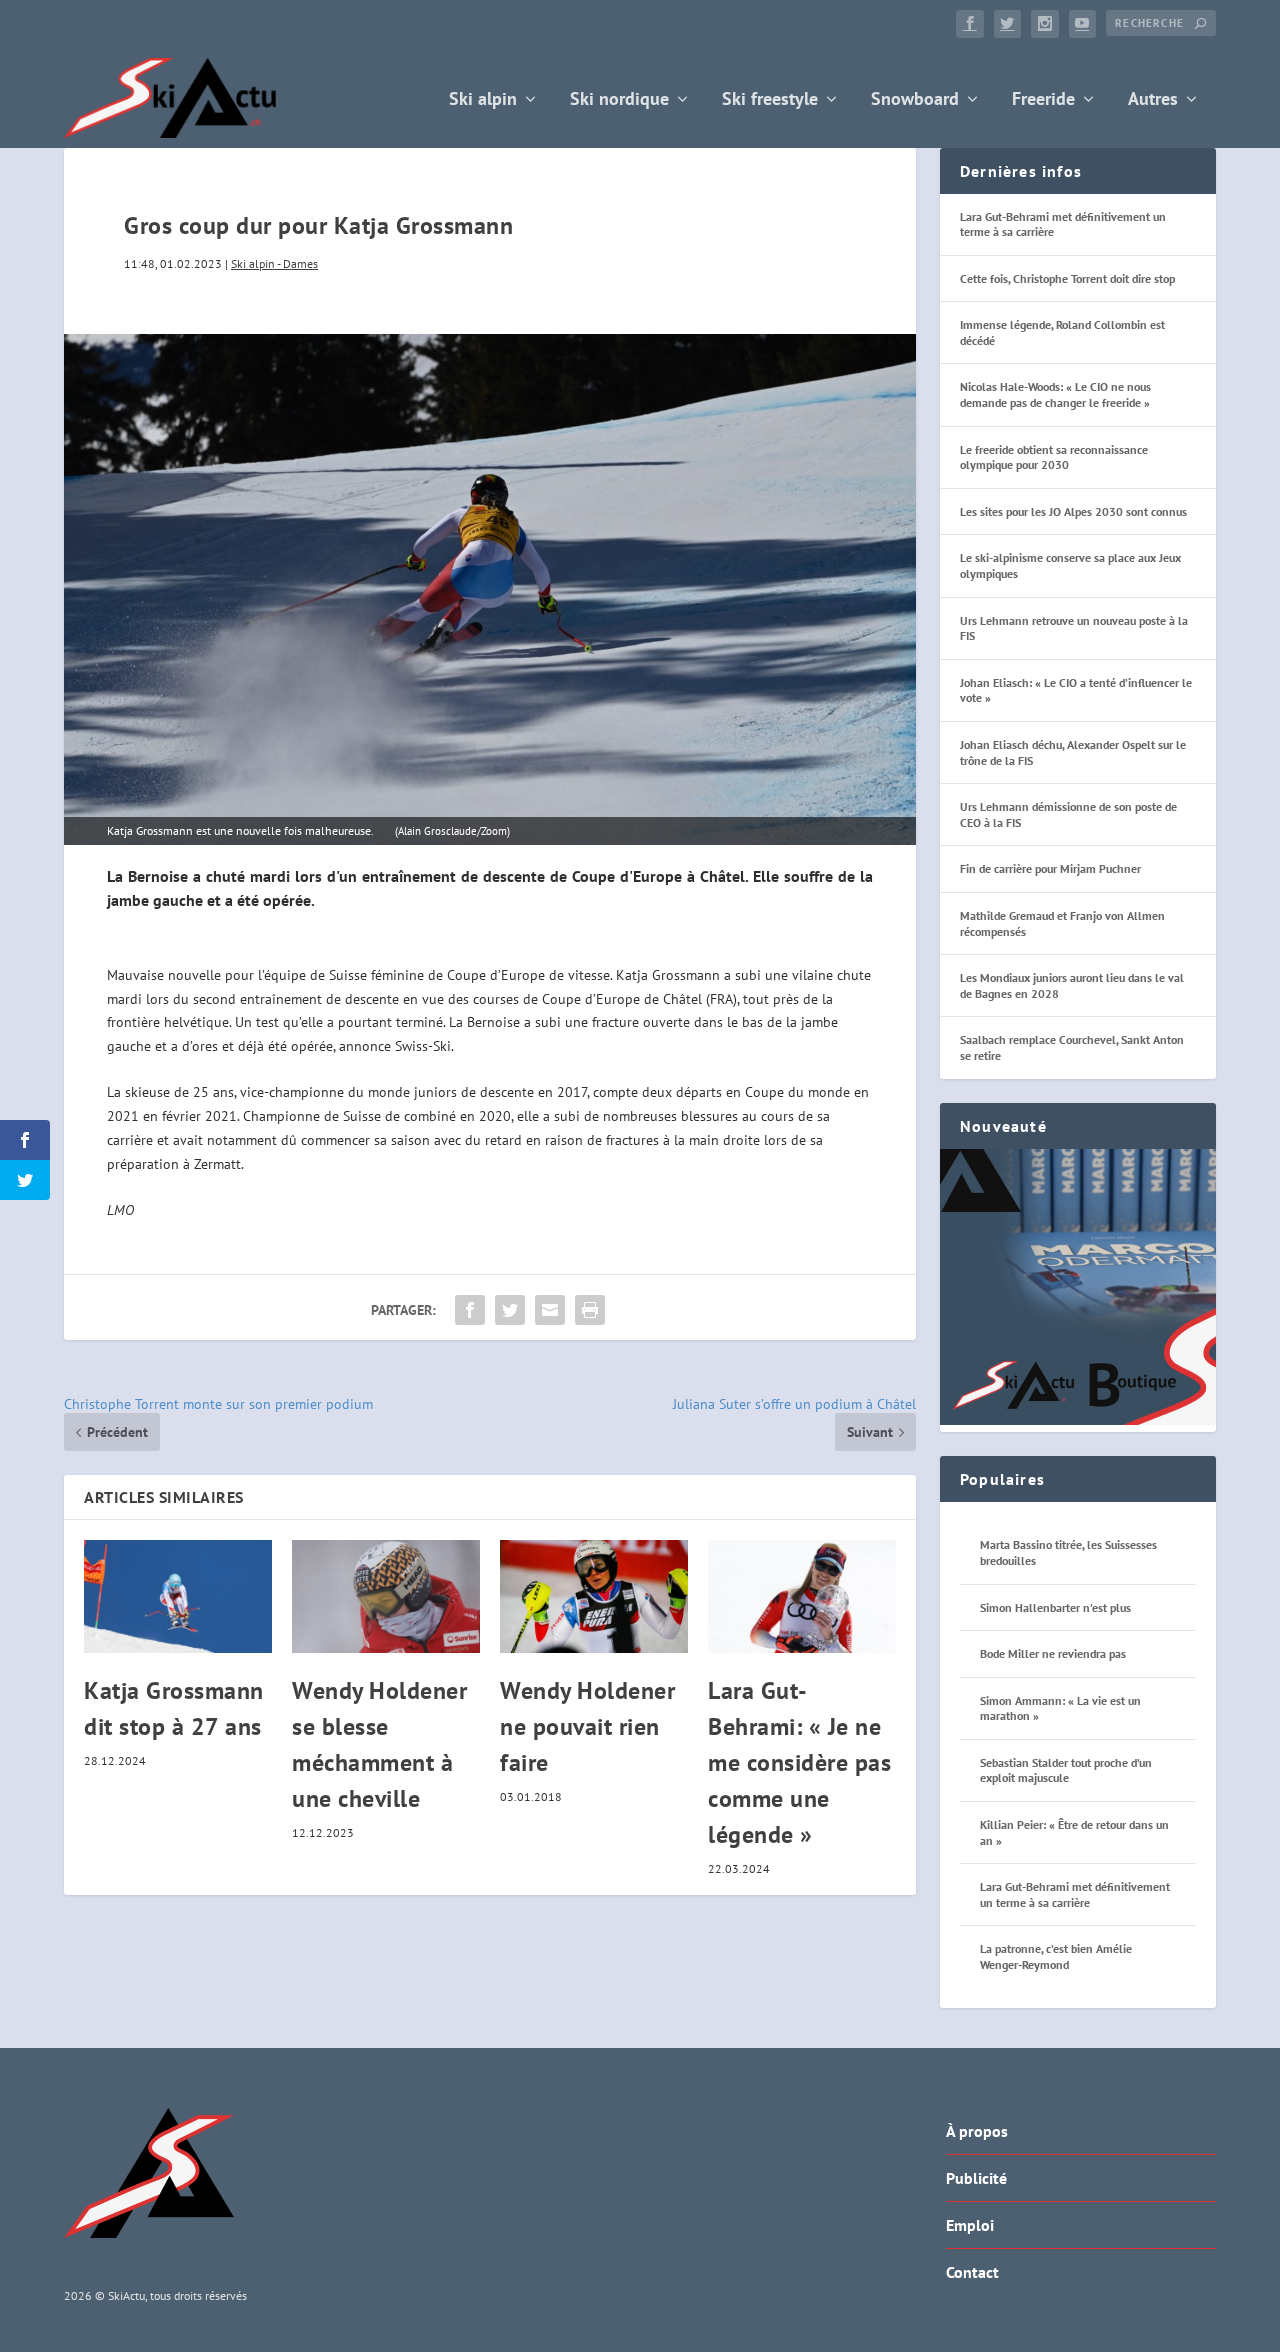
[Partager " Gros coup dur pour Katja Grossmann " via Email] (550, 1310)
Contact (972, 2272)
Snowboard (915, 100)
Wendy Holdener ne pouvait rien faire (587, 1726)
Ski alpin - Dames (274, 263)
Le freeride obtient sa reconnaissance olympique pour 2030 (1054, 457)
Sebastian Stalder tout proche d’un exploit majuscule (1066, 1770)
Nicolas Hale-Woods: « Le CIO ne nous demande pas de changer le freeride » (1055, 394)
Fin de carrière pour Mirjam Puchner (1050, 868)
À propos (977, 2131)
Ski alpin (483, 100)
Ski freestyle (770, 100)
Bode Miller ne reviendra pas (1053, 1653)
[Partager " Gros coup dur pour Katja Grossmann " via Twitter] (510, 1310)
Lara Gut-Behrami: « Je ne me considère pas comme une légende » (799, 1762)
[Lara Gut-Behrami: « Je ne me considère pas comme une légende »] (802, 1596)
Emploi (970, 2225)
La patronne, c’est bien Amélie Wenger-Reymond (1056, 1956)
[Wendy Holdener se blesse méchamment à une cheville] (386, 1596)
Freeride (1043, 100)
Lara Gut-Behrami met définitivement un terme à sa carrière (1075, 1894)
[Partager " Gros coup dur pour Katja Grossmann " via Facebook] (470, 1310)
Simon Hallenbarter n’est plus (1055, 1607)
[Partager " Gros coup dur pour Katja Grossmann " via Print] (590, 1310)
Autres (1153, 100)
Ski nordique (619, 100)
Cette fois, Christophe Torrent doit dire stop (1067, 278)
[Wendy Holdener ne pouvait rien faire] (594, 1596)
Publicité (976, 2178)
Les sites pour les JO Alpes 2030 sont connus (1073, 511)
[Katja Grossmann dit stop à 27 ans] (178, 1596)
